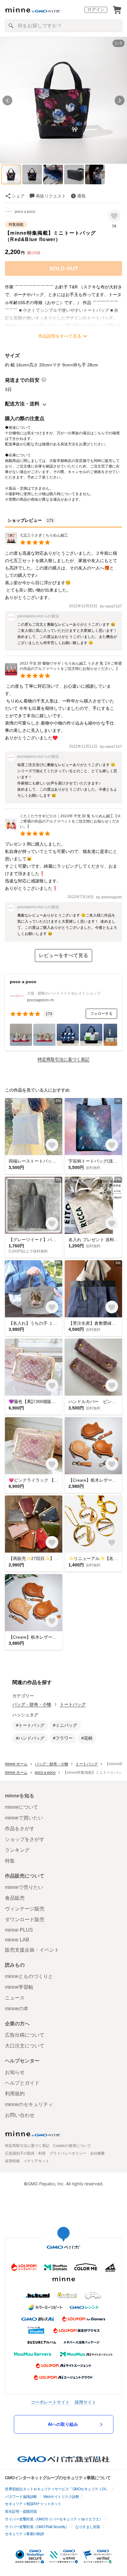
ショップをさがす (25, 1839)
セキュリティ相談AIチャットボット (33, 2504)
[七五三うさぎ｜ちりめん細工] (36, 543)
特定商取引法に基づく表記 (63, 1059)
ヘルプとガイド (22, 2083)
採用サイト (85, 2402)
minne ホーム (16, 1764)
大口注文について (25, 2046)
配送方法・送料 (22, 404)
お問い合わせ (20, 2115)
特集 (10, 1861)
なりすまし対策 (88, 2527)
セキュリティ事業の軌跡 (25, 2534)
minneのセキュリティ (29, 2104)
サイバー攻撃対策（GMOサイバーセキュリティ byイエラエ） (54, 2519)
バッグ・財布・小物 (32, 1704)
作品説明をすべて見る (60, 336)
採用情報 (12, 2161)
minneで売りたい (24, 1887)
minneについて (22, 1807)
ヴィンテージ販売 (25, 1909)
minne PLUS (19, 1930)
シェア (18, 196)
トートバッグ (73, 1704)
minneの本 (17, 2009)
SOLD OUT (64, 268)
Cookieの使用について (72, 2146)
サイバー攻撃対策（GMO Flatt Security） (37, 2527)
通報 (81, 196)
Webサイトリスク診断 (61, 2497)
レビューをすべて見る (63, 955)
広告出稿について (25, 2035)
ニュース (15, 1998)
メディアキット (36, 2161)
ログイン (96, 10)
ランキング (17, 1850)
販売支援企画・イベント (32, 1950)
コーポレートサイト (50, 2402)
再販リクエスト (51, 196)
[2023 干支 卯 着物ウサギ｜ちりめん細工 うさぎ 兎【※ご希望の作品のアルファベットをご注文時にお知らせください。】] (63, 674)
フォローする (101, 1014)
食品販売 (15, 1898)
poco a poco (25, 212)
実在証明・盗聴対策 (21, 2512)
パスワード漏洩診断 (21, 2497)
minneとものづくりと (29, 1976)
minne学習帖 (19, 1987)
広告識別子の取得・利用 (25, 2153)
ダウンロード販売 (25, 1919)
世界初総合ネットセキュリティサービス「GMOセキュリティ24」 (57, 2489)
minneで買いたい (24, 1818)
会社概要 (97, 2153)
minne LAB (17, 1940)
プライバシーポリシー (68, 2153)
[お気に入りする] (114, 216)
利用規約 (15, 2094)
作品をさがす (20, 1829)
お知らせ (15, 2072)
